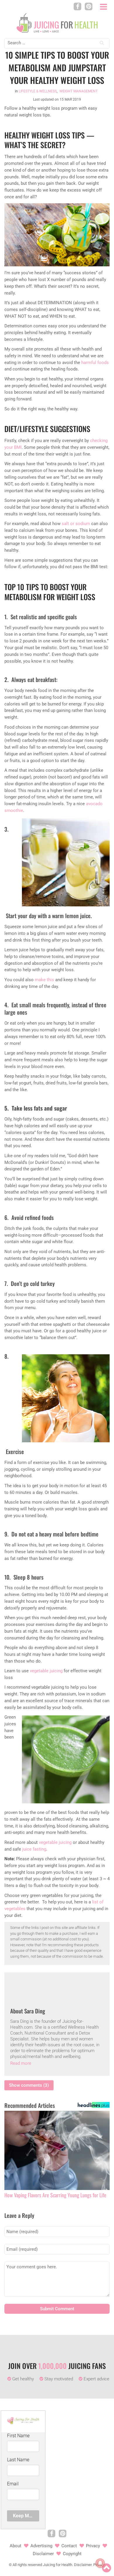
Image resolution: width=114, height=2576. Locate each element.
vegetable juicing (46, 1671)
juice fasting (34, 1849)
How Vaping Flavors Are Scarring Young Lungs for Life (55, 2195)
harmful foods (95, 363)
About (15, 2546)
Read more (21, 2063)
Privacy (93, 2546)
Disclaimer (43, 2554)
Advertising (41, 2546)
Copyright (72, 2554)
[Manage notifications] (100, 2563)
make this (44, 980)
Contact (69, 2546)
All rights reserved (27, 2565)
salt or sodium (76, 524)
